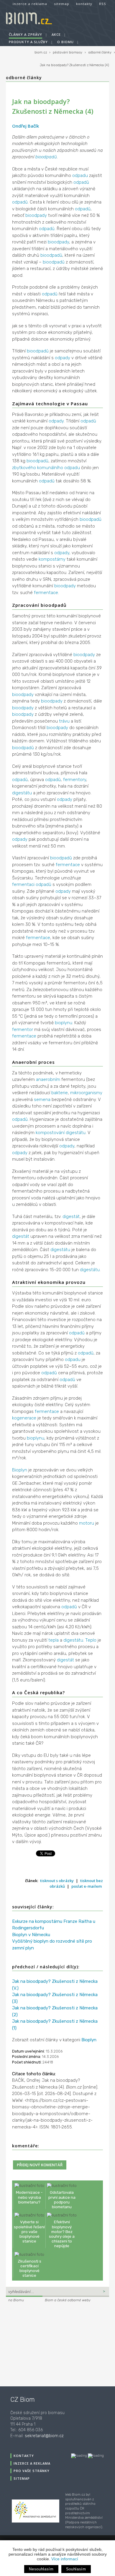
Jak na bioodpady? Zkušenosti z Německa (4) (74, 65)
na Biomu (16, 2300)
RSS (103, 4)
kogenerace (24, 1418)
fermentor (23, 1030)
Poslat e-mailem (87, 1886)
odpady (63, 358)
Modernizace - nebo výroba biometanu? (29, 2197)
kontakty (84, 4)
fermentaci (23, 884)
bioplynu (64, 1023)
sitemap (62, 4)
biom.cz (41, 52)
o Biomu (65, 42)
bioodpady (36, 215)
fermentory (75, 780)
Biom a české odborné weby (68, 2300)
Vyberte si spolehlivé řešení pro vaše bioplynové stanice (29, 2231)
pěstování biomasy (68, 52)
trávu (64, 721)
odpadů (81, 182)
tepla (54, 1640)
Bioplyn (20, 1470)
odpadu (80, 175)
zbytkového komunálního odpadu (46, 468)
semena (42, 1100)
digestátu (22, 793)
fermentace (46, 593)
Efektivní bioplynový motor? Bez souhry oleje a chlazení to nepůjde (62, 2234)
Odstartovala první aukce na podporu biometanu (62, 2199)
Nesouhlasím (41, 2569)
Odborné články (24, 78)
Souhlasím (76, 2569)
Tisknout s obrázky (57, 1881)
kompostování (50, 1133)
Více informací (65, 2559)
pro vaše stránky (32, 2471)
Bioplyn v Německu (31, 1935)
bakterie (60, 1093)
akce (56, 34)
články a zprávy (26, 34)
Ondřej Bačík (26, 126)
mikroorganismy (86, 1093)
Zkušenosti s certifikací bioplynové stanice (29, 2268)
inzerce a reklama (30, 4)
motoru (87, 1523)
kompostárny (52, 559)
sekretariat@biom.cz (44, 2436)
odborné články (100, 52)
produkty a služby (28, 42)
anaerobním (48, 1079)
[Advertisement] (43, 2344)
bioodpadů (46, 157)
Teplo (91, 1640)
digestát (71, 1217)
